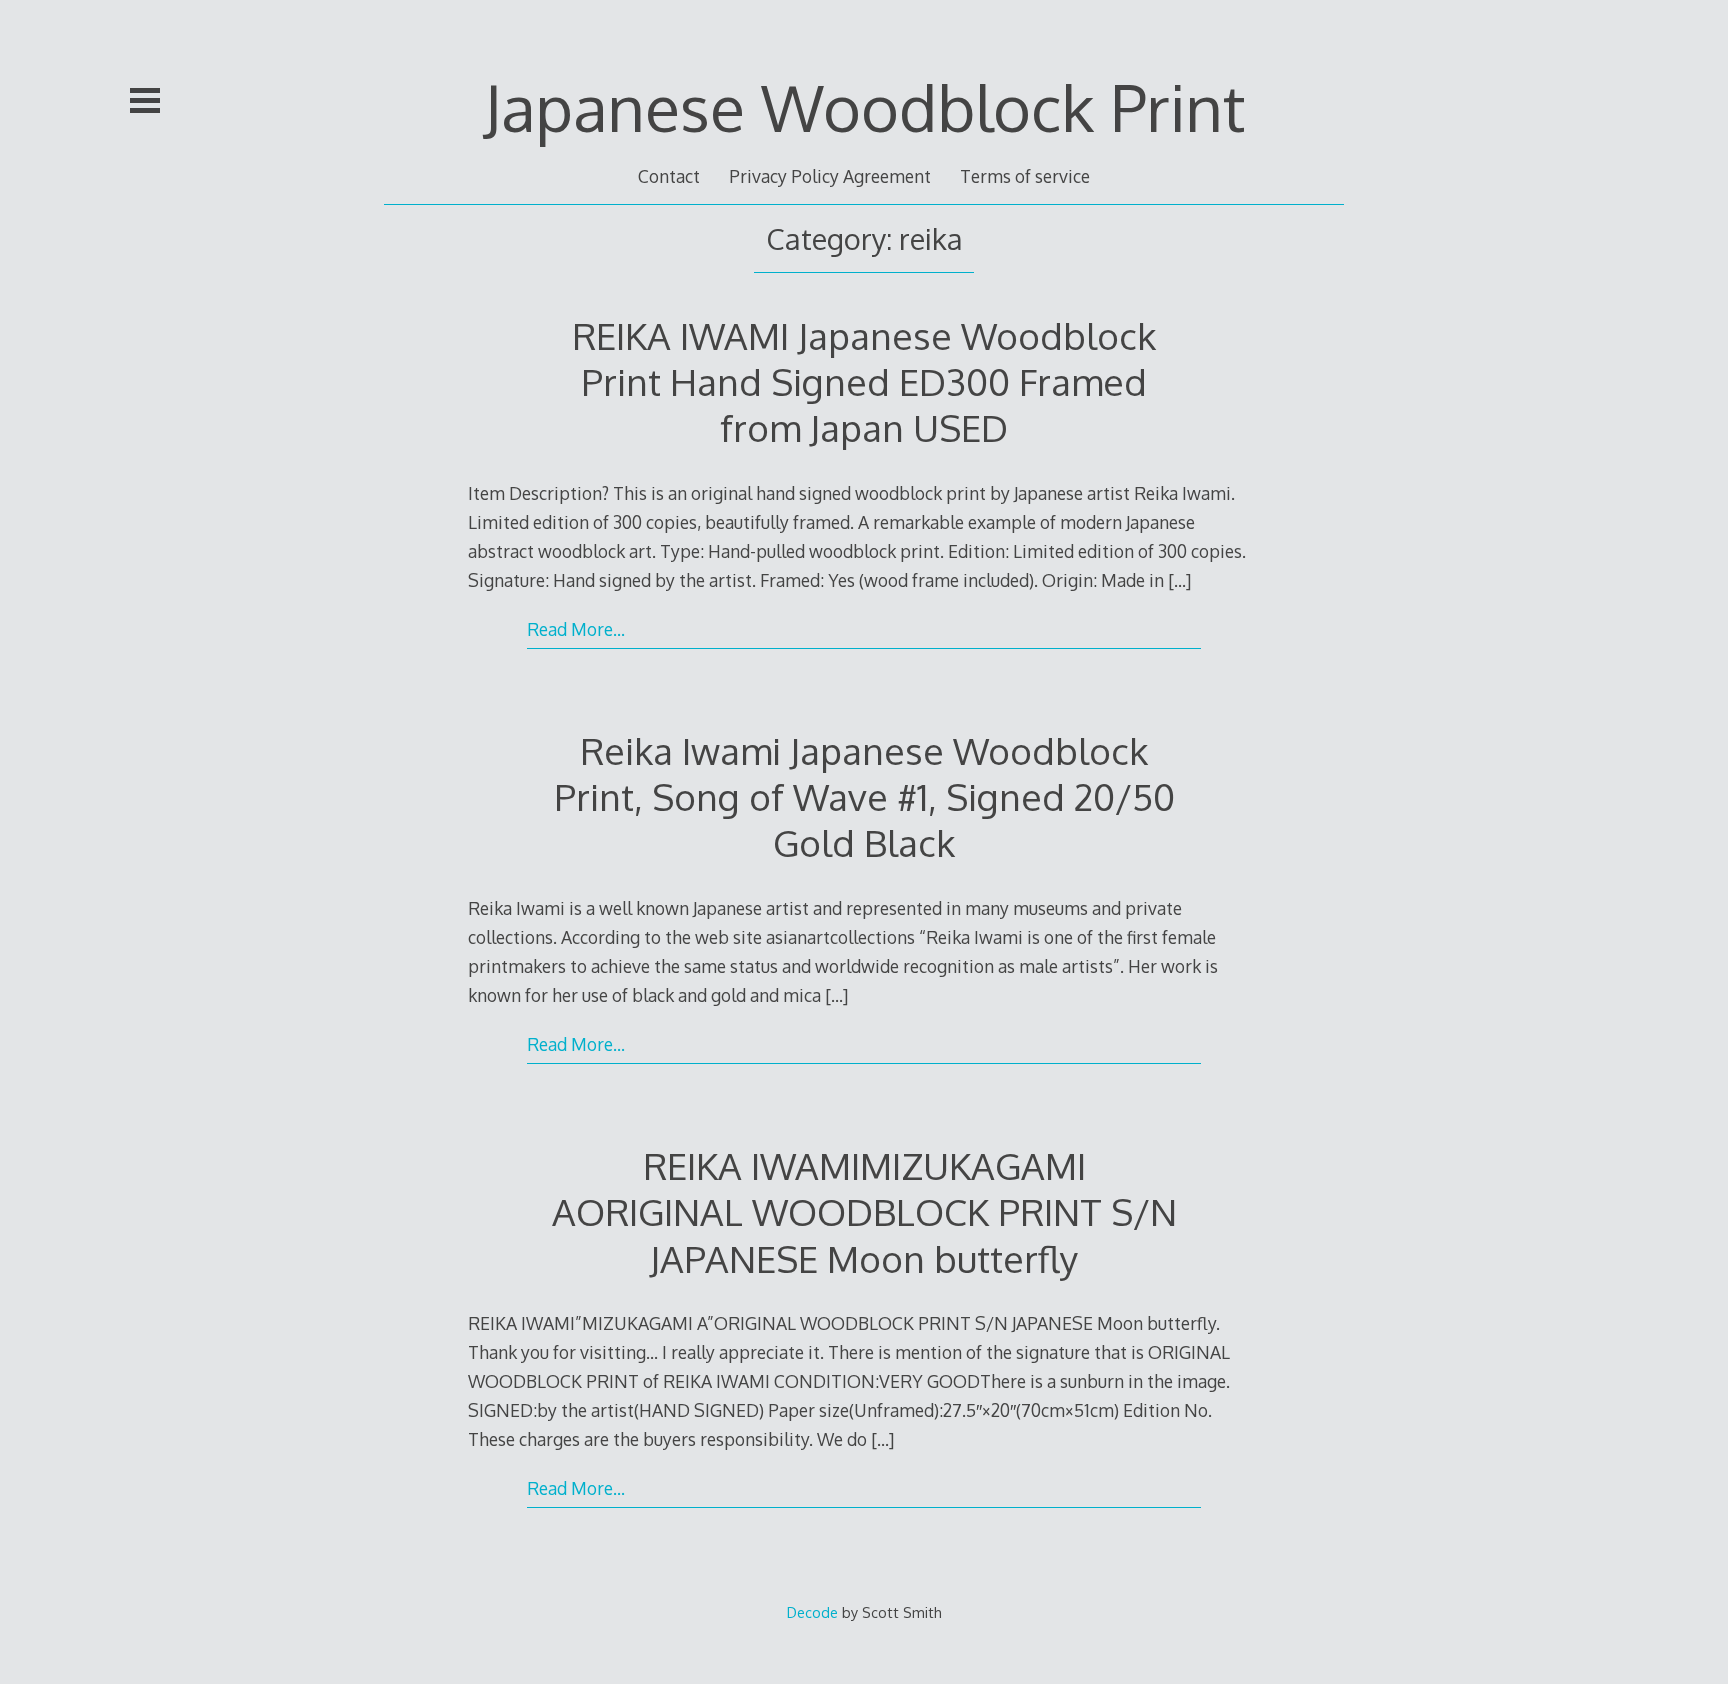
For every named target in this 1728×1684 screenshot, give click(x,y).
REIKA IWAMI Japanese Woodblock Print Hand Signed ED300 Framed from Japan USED (864, 381)
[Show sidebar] (145, 100)
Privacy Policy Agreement (830, 176)
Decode (812, 1612)
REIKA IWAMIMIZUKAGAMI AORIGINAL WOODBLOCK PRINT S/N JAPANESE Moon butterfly (864, 1211)
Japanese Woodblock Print (864, 106)
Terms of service (1025, 176)
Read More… (576, 629)
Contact (669, 176)
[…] (1179, 580)
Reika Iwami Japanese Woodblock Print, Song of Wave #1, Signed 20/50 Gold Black (864, 796)
